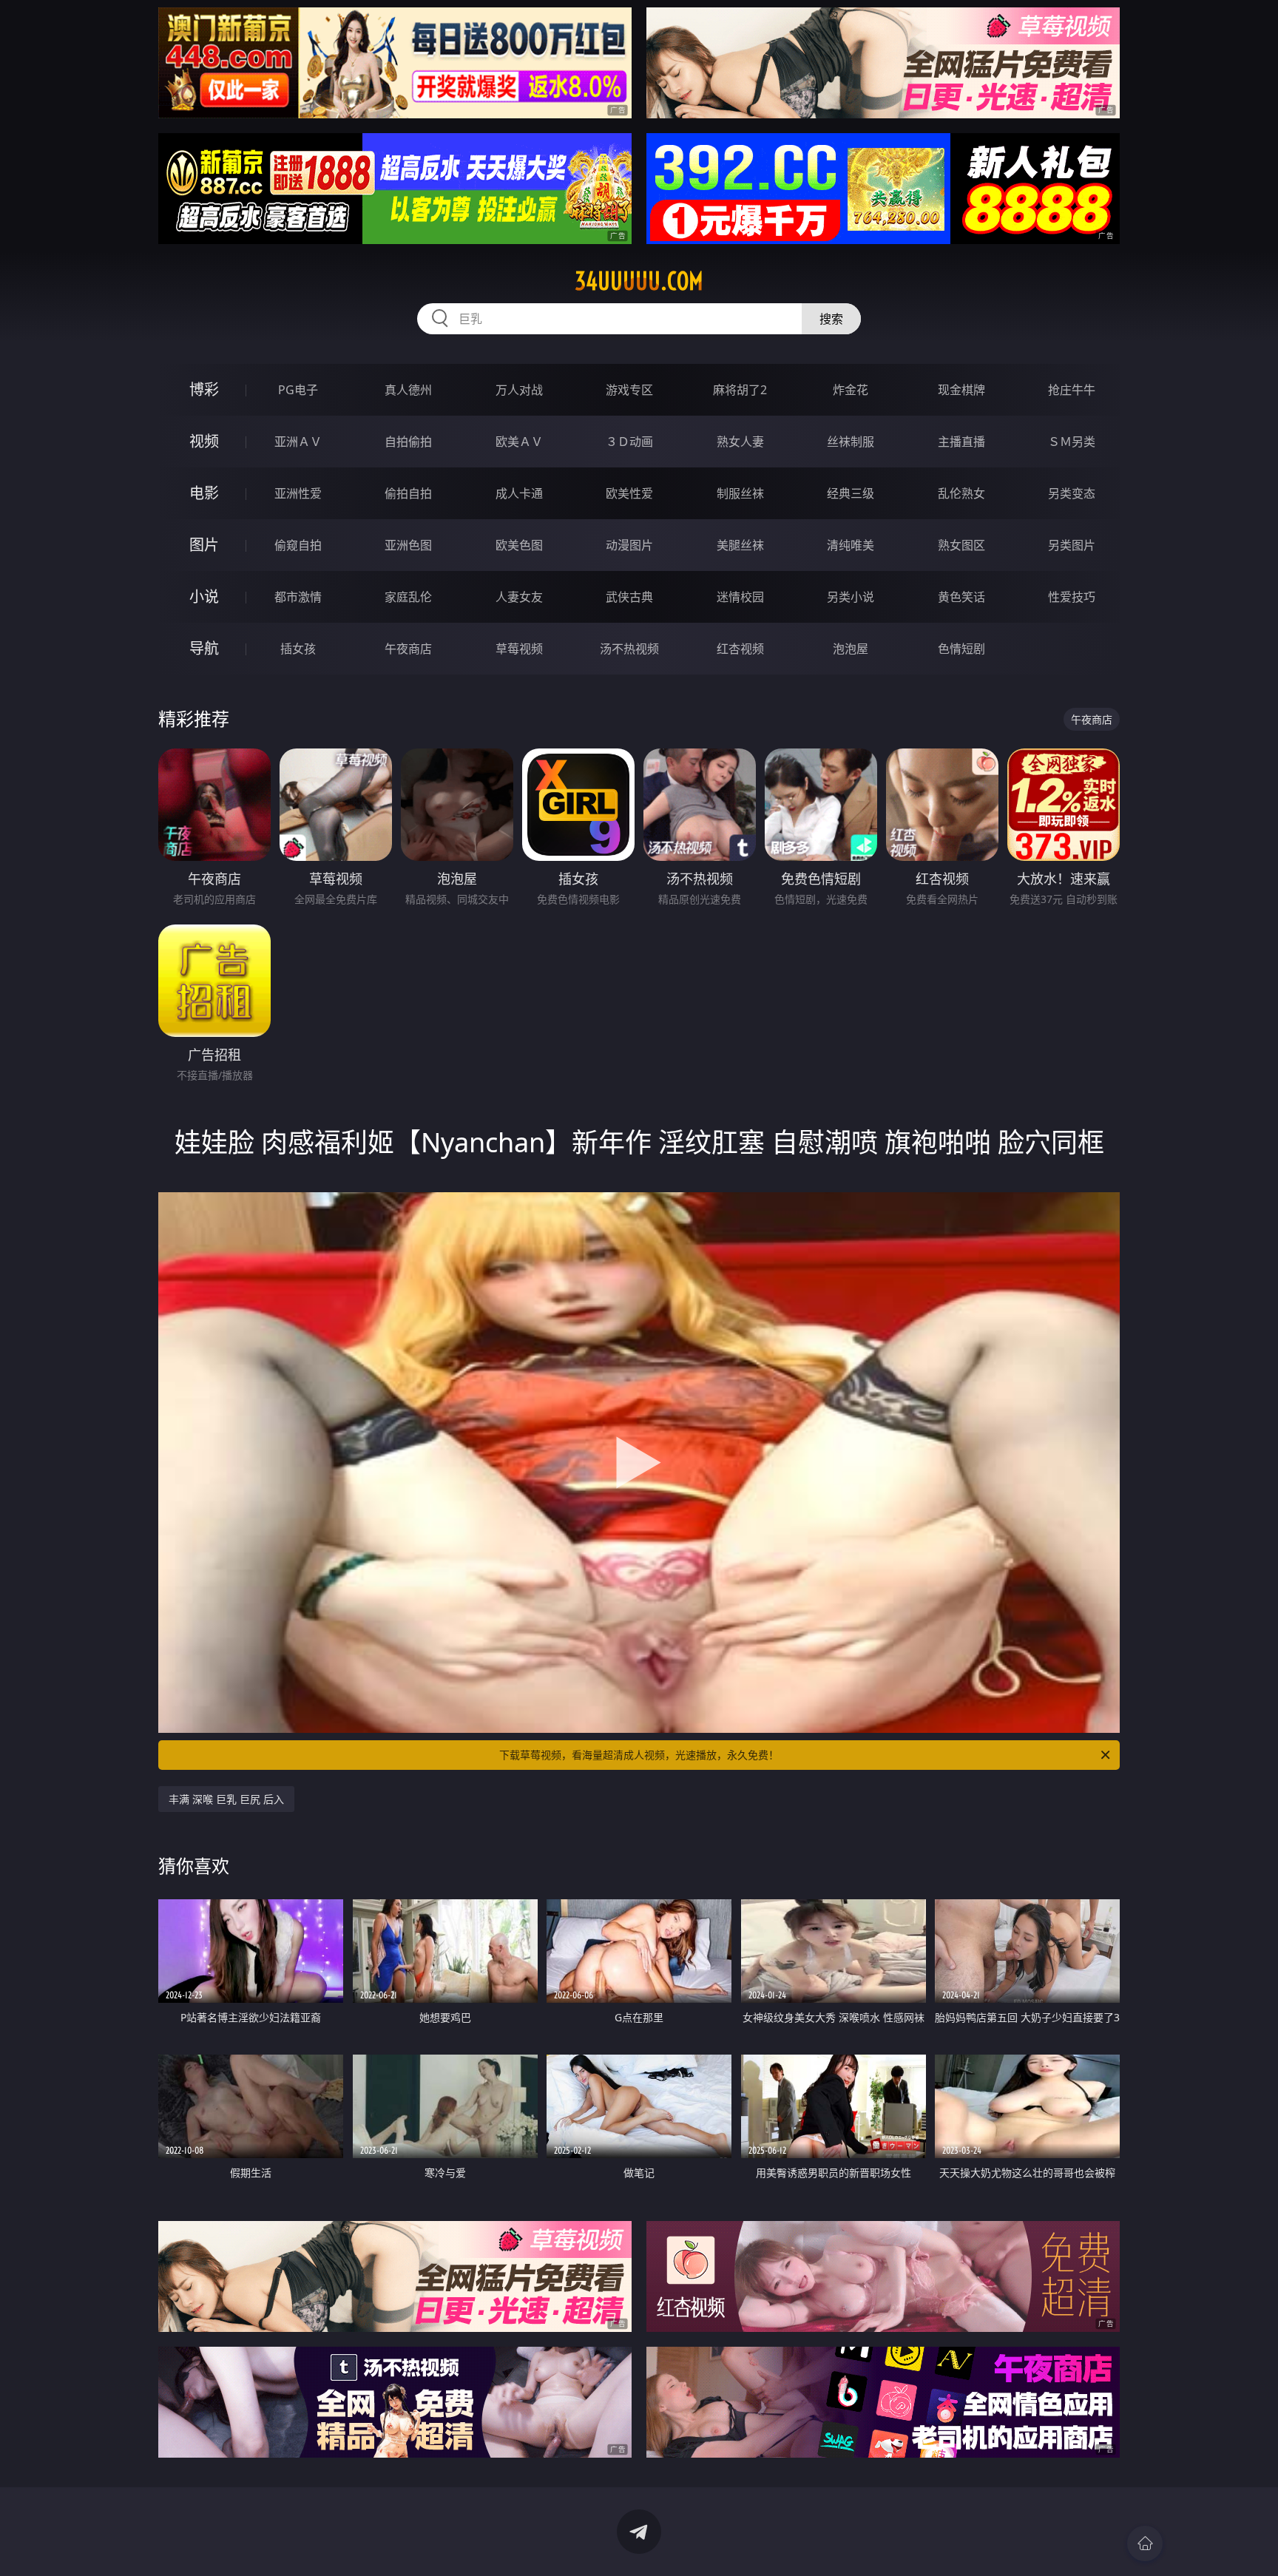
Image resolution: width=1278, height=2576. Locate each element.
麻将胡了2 (740, 390)
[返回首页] (1145, 2543)
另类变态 (1072, 493)
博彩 (204, 389)
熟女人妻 (740, 442)
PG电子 (298, 390)
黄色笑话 (961, 597)
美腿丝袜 (740, 545)
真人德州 (408, 390)
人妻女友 (519, 597)
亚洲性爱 (298, 493)
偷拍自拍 (408, 493)
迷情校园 (740, 597)
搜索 (831, 319)
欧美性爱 (629, 493)
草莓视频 (519, 649)
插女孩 (298, 649)
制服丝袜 (740, 493)
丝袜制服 (851, 442)
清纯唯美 (851, 545)
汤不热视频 (629, 649)
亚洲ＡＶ (298, 442)
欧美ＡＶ (519, 442)
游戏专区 (629, 390)
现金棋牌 (961, 390)
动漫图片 (629, 545)
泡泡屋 (851, 649)
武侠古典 (629, 597)
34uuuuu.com (639, 281)
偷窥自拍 (298, 545)
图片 (204, 545)
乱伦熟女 (961, 493)
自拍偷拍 (408, 442)
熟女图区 (961, 545)
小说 (204, 596)
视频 (204, 441)
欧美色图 (519, 545)
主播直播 (961, 442)
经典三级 (851, 493)
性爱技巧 (1072, 597)
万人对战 (519, 390)
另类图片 (1072, 545)
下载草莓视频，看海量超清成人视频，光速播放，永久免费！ (639, 1755)
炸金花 (851, 390)
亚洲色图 (408, 545)
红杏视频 (740, 649)
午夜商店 (408, 649)
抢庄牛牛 (1072, 390)
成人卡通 (519, 493)
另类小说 (851, 597)
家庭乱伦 (408, 597)
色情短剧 (961, 649)
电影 (204, 493)
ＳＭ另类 (1072, 442)
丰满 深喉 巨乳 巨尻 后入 (226, 1799)
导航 (204, 648)
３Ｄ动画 (629, 442)
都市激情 (298, 597)
